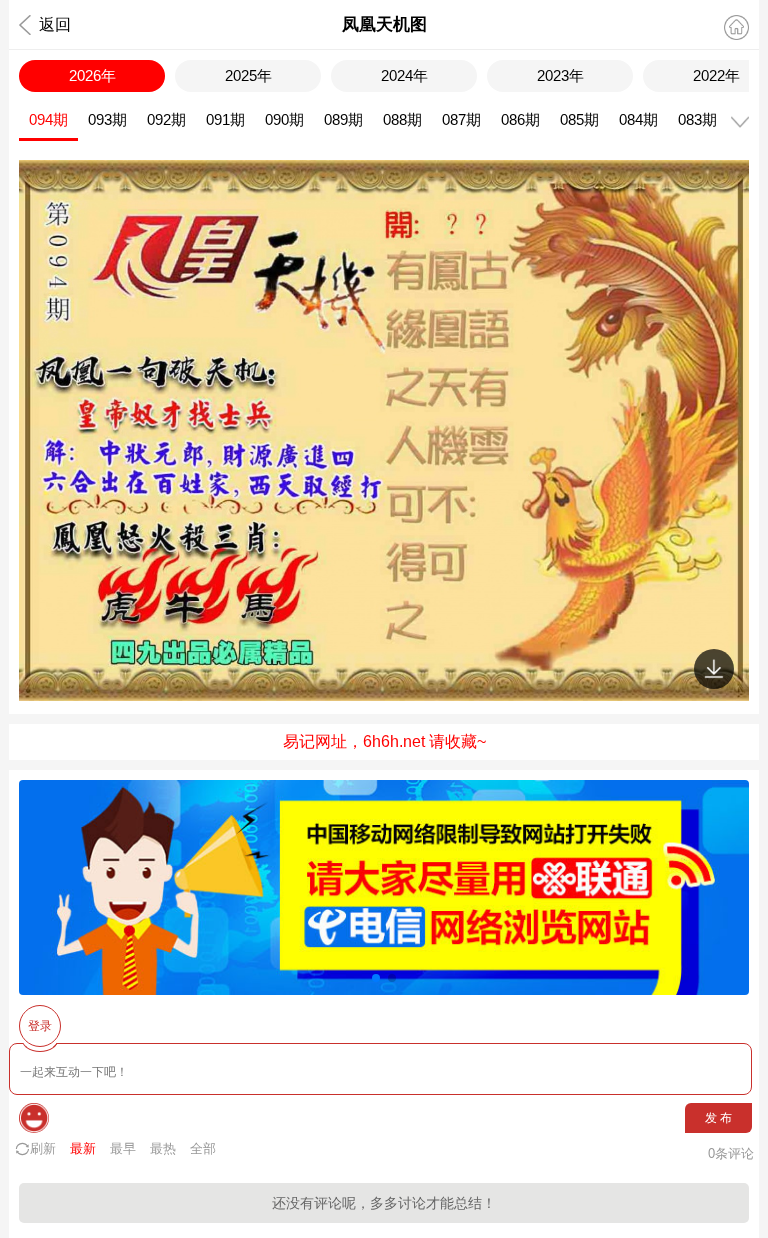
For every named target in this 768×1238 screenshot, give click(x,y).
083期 (697, 119)
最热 (163, 1148)
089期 (343, 119)
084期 (638, 119)
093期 (107, 119)
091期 (225, 119)
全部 (203, 1148)
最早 (123, 1148)
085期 (579, 119)
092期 (166, 119)
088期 (402, 119)
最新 (83, 1148)
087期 (461, 119)
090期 (284, 119)
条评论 (731, 1153)
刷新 (43, 1148)
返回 (55, 24)
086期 (520, 119)
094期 (48, 119)
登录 (40, 1026)
